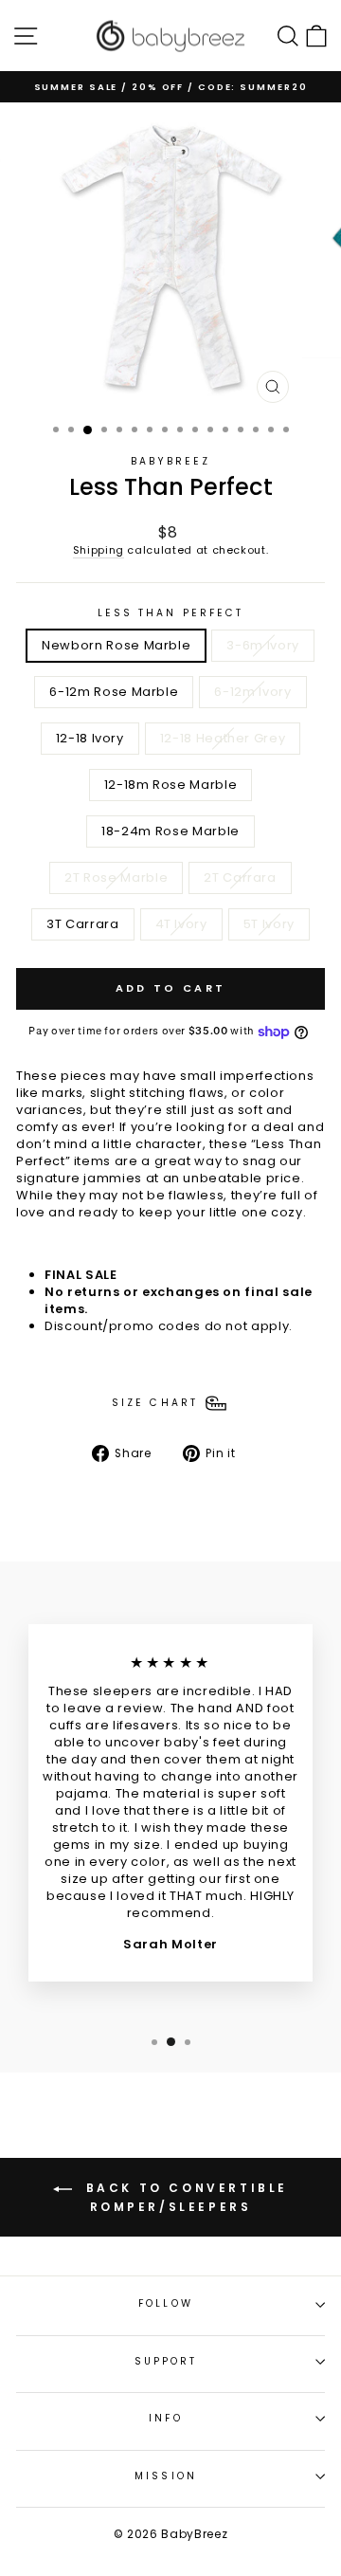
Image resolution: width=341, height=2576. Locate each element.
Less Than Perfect (171, 613)
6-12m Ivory (252, 692)
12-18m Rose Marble (171, 785)
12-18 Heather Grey (223, 738)
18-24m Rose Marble (170, 831)
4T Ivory (181, 924)
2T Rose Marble (116, 877)
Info (165, 2418)
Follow (166, 2303)
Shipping (99, 550)
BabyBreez (171, 461)
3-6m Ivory (262, 645)
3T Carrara (82, 924)
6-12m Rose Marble (114, 692)
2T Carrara (240, 877)
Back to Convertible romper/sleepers (184, 2197)
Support (166, 2361)
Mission (166, 2476)
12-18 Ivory (90, 738)
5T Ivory (269, 924)
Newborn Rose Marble (116, 645)
